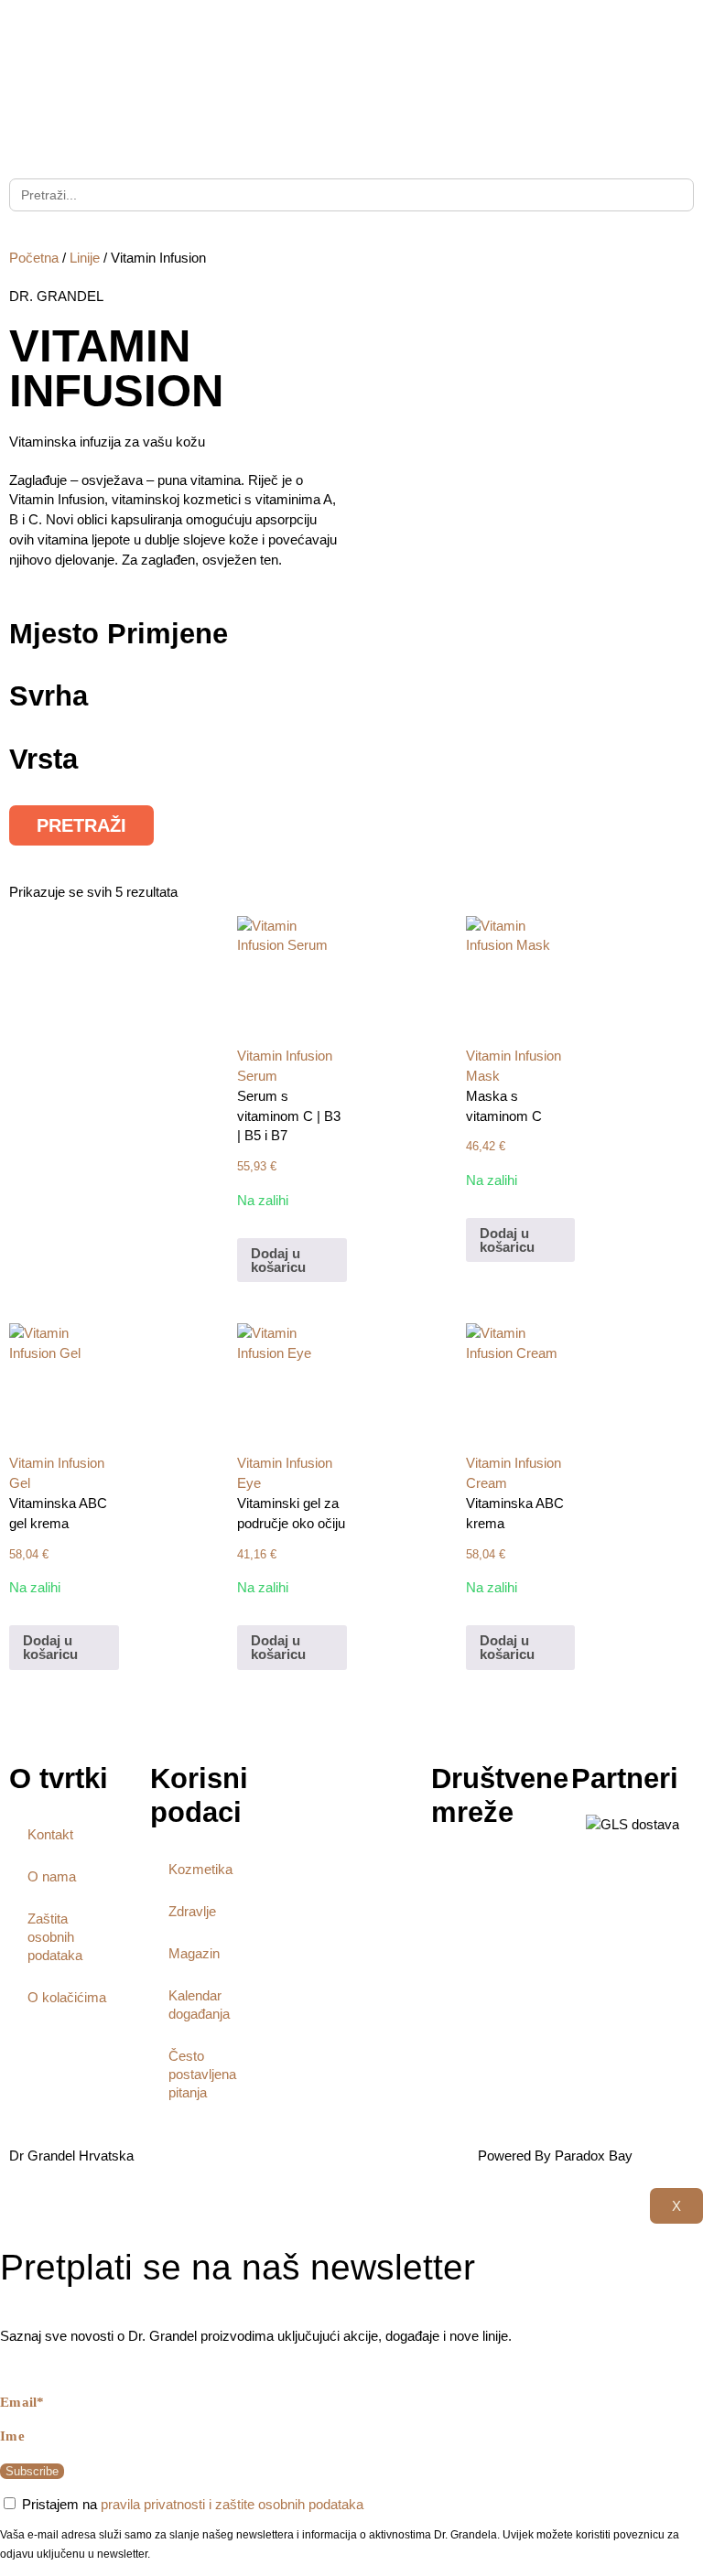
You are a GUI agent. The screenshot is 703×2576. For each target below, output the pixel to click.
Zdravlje (192, 1911)
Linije (85, 258)
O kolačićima (67, 1997)
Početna (34, 258)
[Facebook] (454, 1871)
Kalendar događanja (199, 2005)
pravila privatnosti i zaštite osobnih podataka (232, 2504)
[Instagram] (503, 1871)
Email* (22, 2402)
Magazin (194, 1953)
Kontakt (50, 1834)
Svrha (49, 696)
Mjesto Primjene (119, 634)
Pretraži (81, 825)
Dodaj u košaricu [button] (278, 1260)
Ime (12, 2436)
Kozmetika (200, 1869)
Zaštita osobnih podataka (55, 1937)
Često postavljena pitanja (202, 2074)
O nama (52, 1876)
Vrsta (43, 759)
